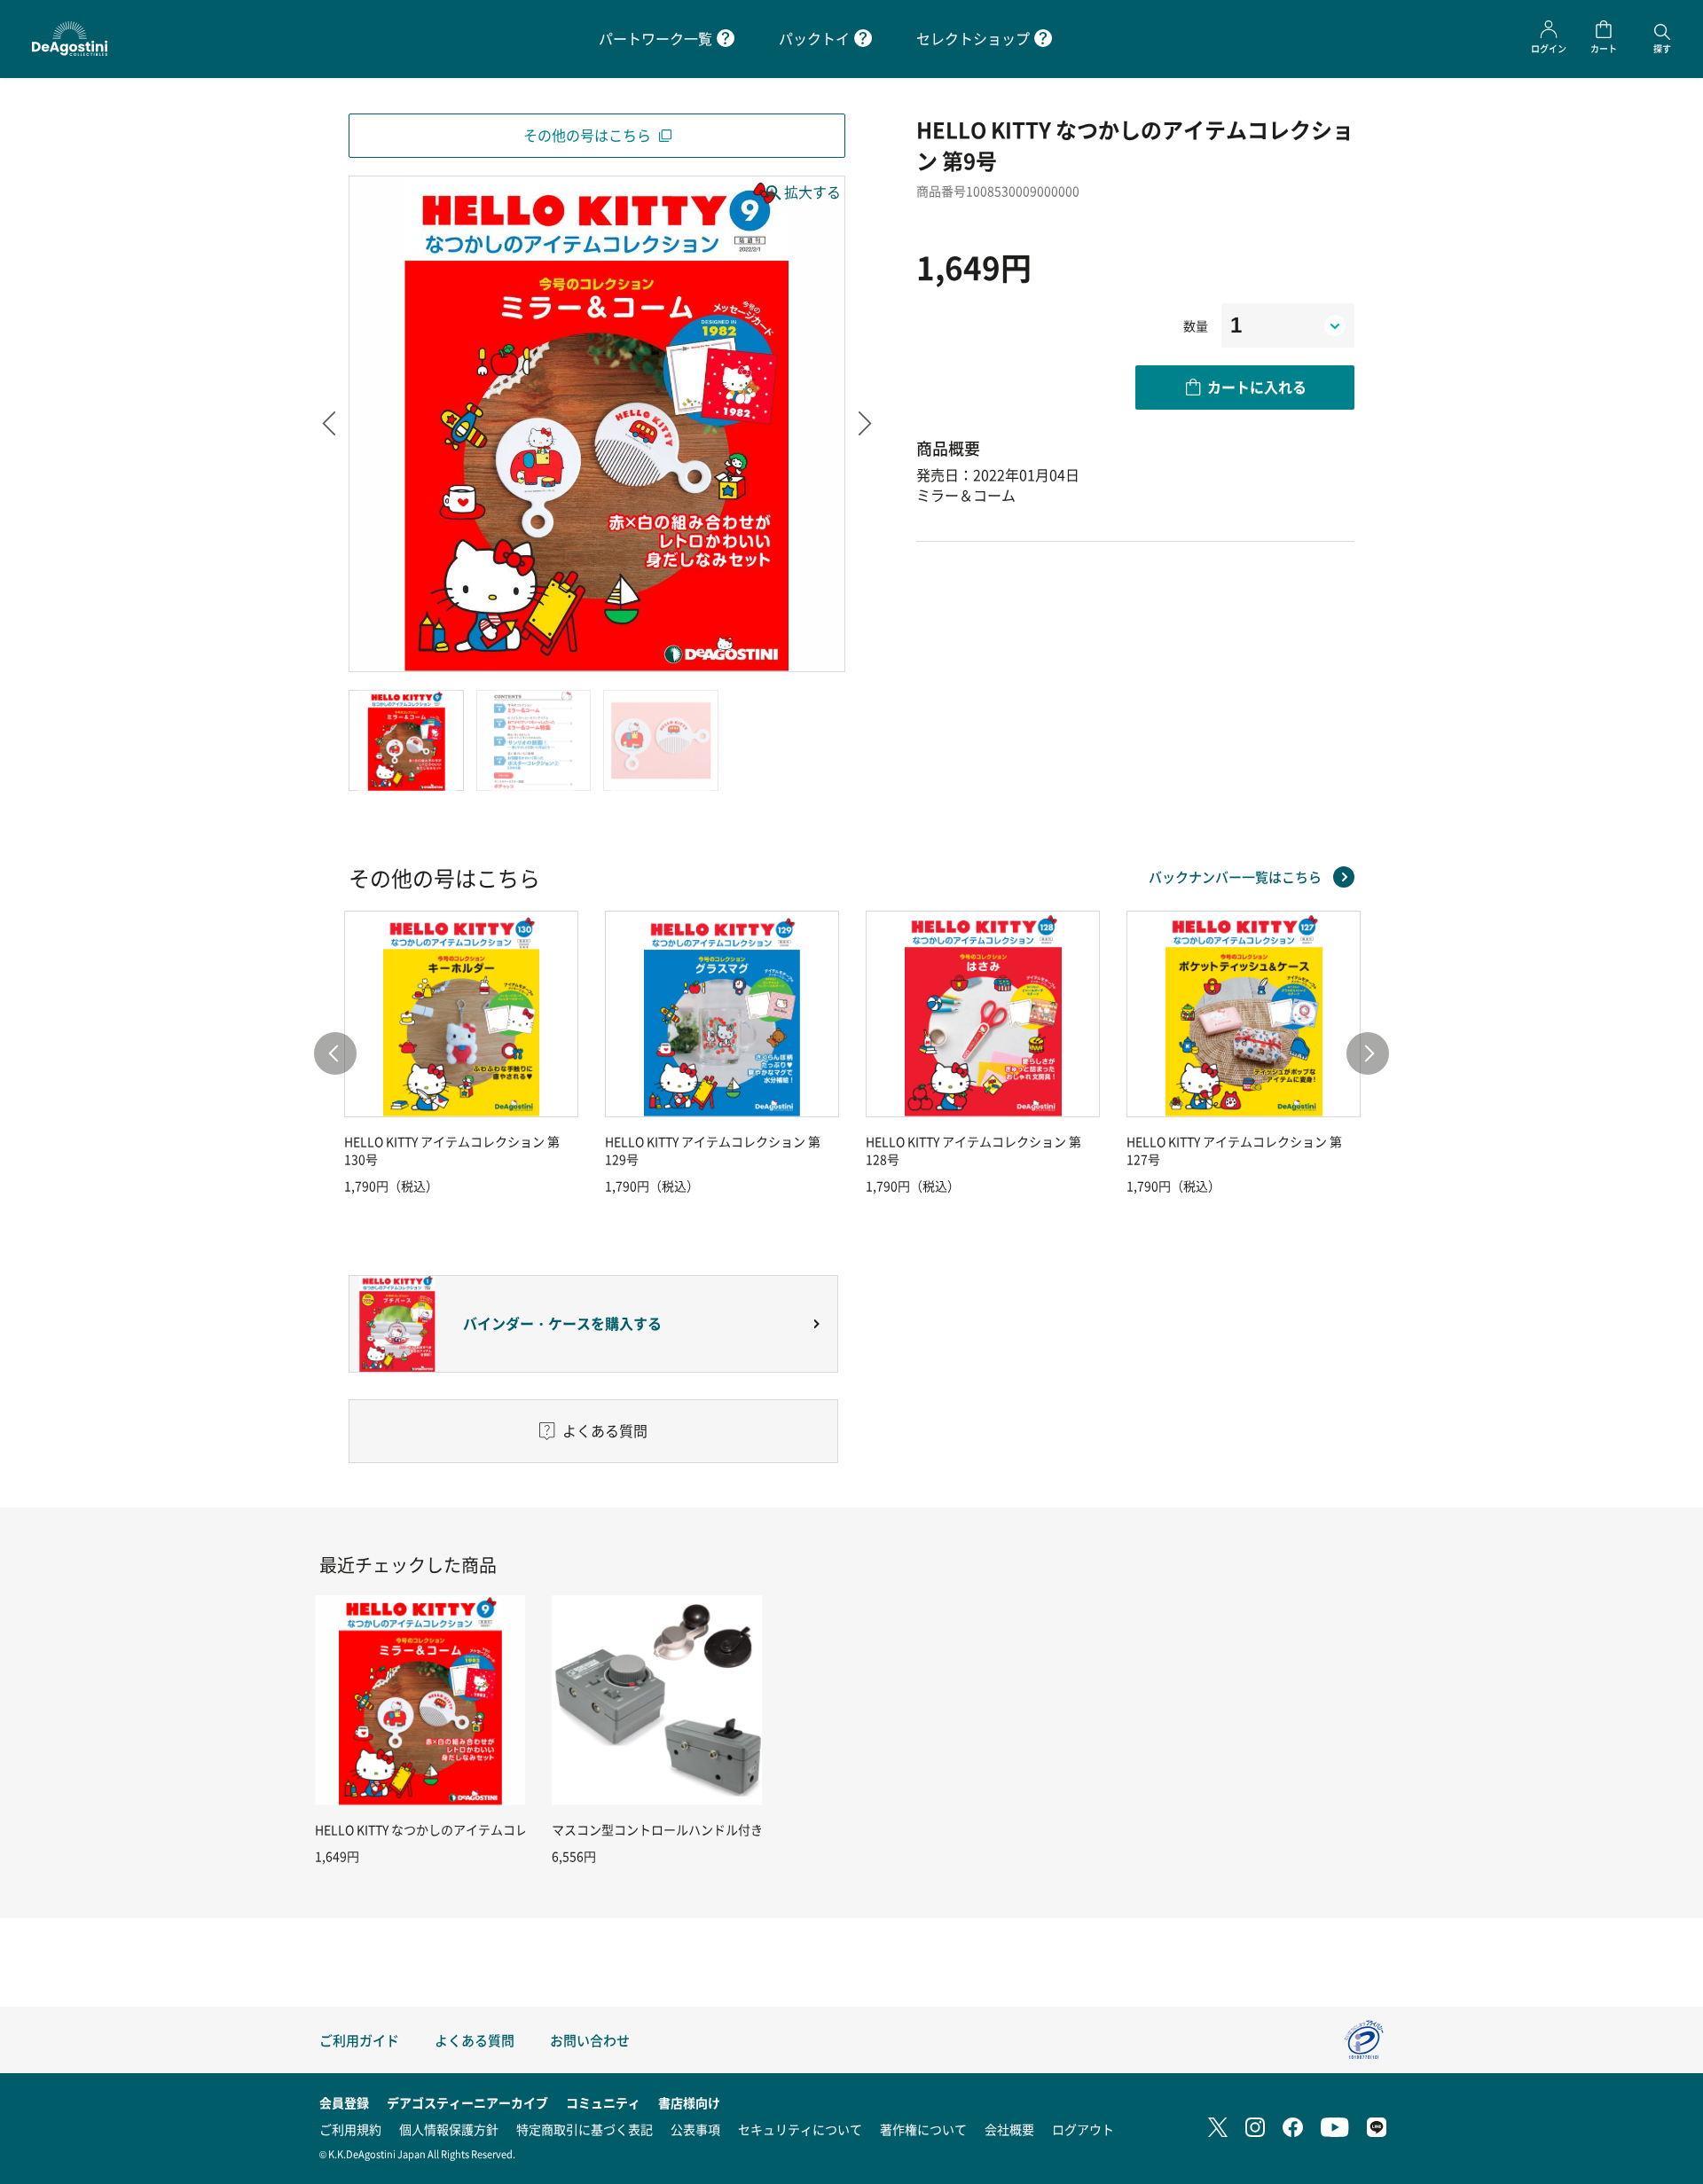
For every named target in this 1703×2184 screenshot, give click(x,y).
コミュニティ (603, 2102)
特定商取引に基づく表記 (585, 2129)
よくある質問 (475, 2040)
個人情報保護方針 (449, 2129)
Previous (329, 424)
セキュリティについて (800, 2129)
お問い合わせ (590, 2040)
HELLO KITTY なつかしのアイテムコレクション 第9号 (463, 1829)
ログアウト (1083, 2129)
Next (865, 424)
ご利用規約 (350, 2129)
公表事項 (695, 2129)
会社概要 (1009, 2129)
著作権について (923, 2129)
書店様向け (689, 2102)
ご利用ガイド (359, 2040)
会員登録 (344, 2102)
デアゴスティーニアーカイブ (467, 2102)
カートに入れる (1257, 387)
